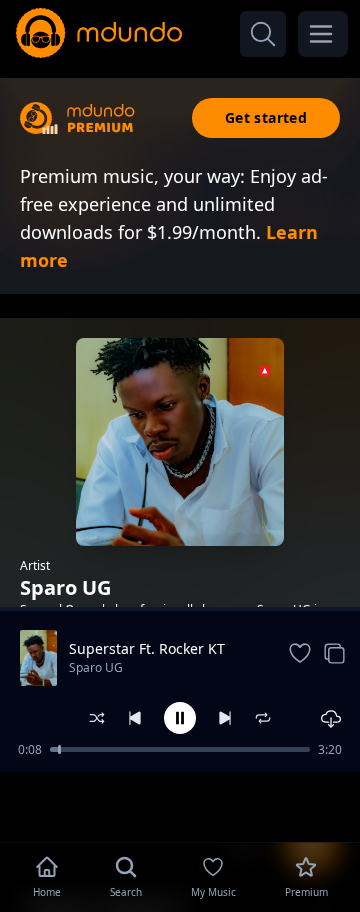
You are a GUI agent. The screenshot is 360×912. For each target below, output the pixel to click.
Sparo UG (96, 667)
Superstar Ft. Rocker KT (147, 648)
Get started (266, 117)
